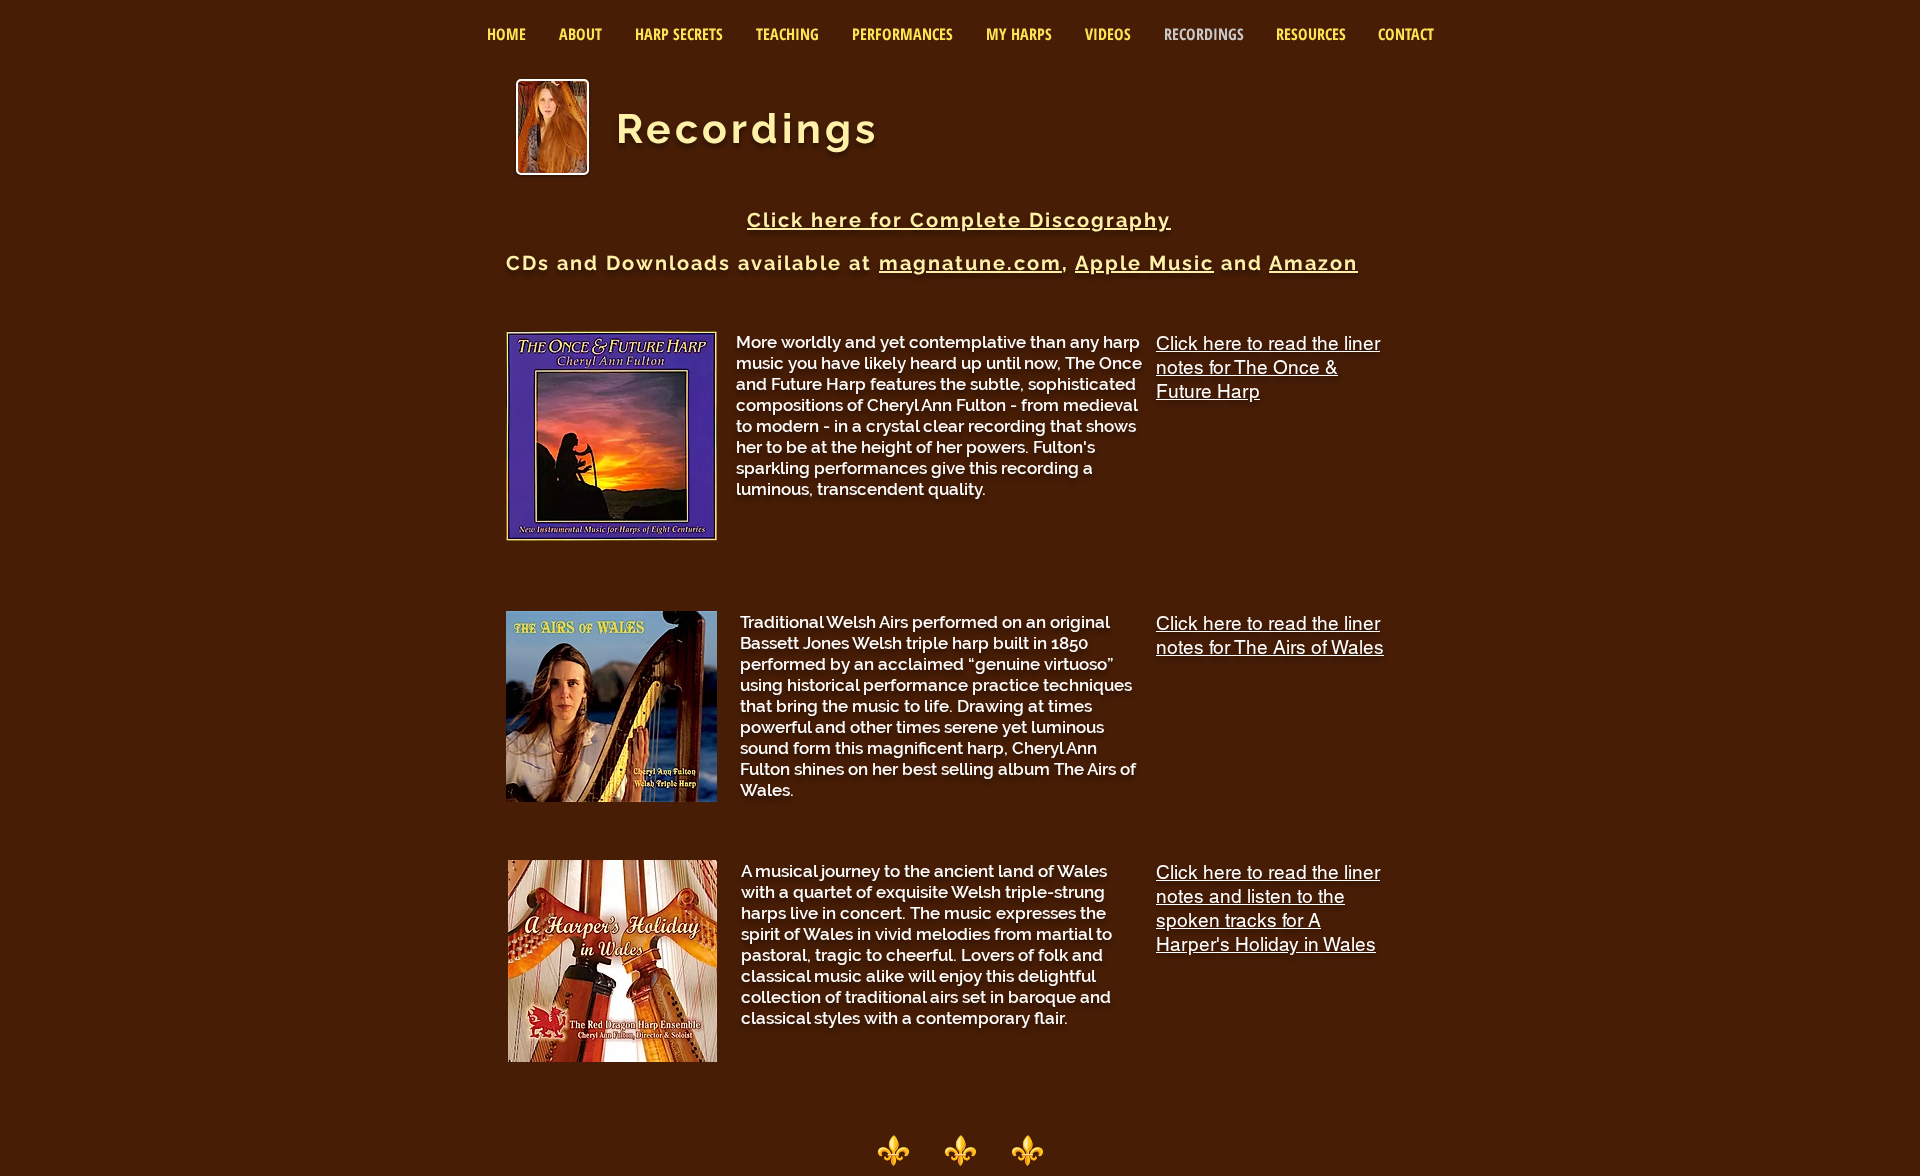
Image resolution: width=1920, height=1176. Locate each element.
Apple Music (1144, 263)
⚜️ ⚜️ (994, 1150)
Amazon (1313, 263)
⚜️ (909, 1150)
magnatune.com (970, 263)
